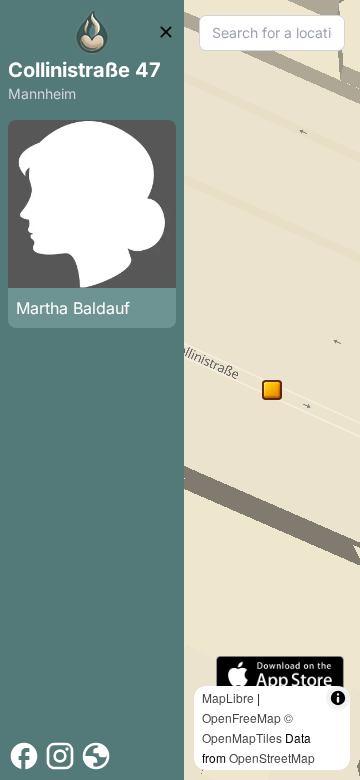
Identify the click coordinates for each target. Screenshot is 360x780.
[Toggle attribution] (338, 698)
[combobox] (272, 33)
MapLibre (228, 697)
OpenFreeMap (241, 717)
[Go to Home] (92, 32)
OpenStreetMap (272, 757)
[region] (272, 390)
